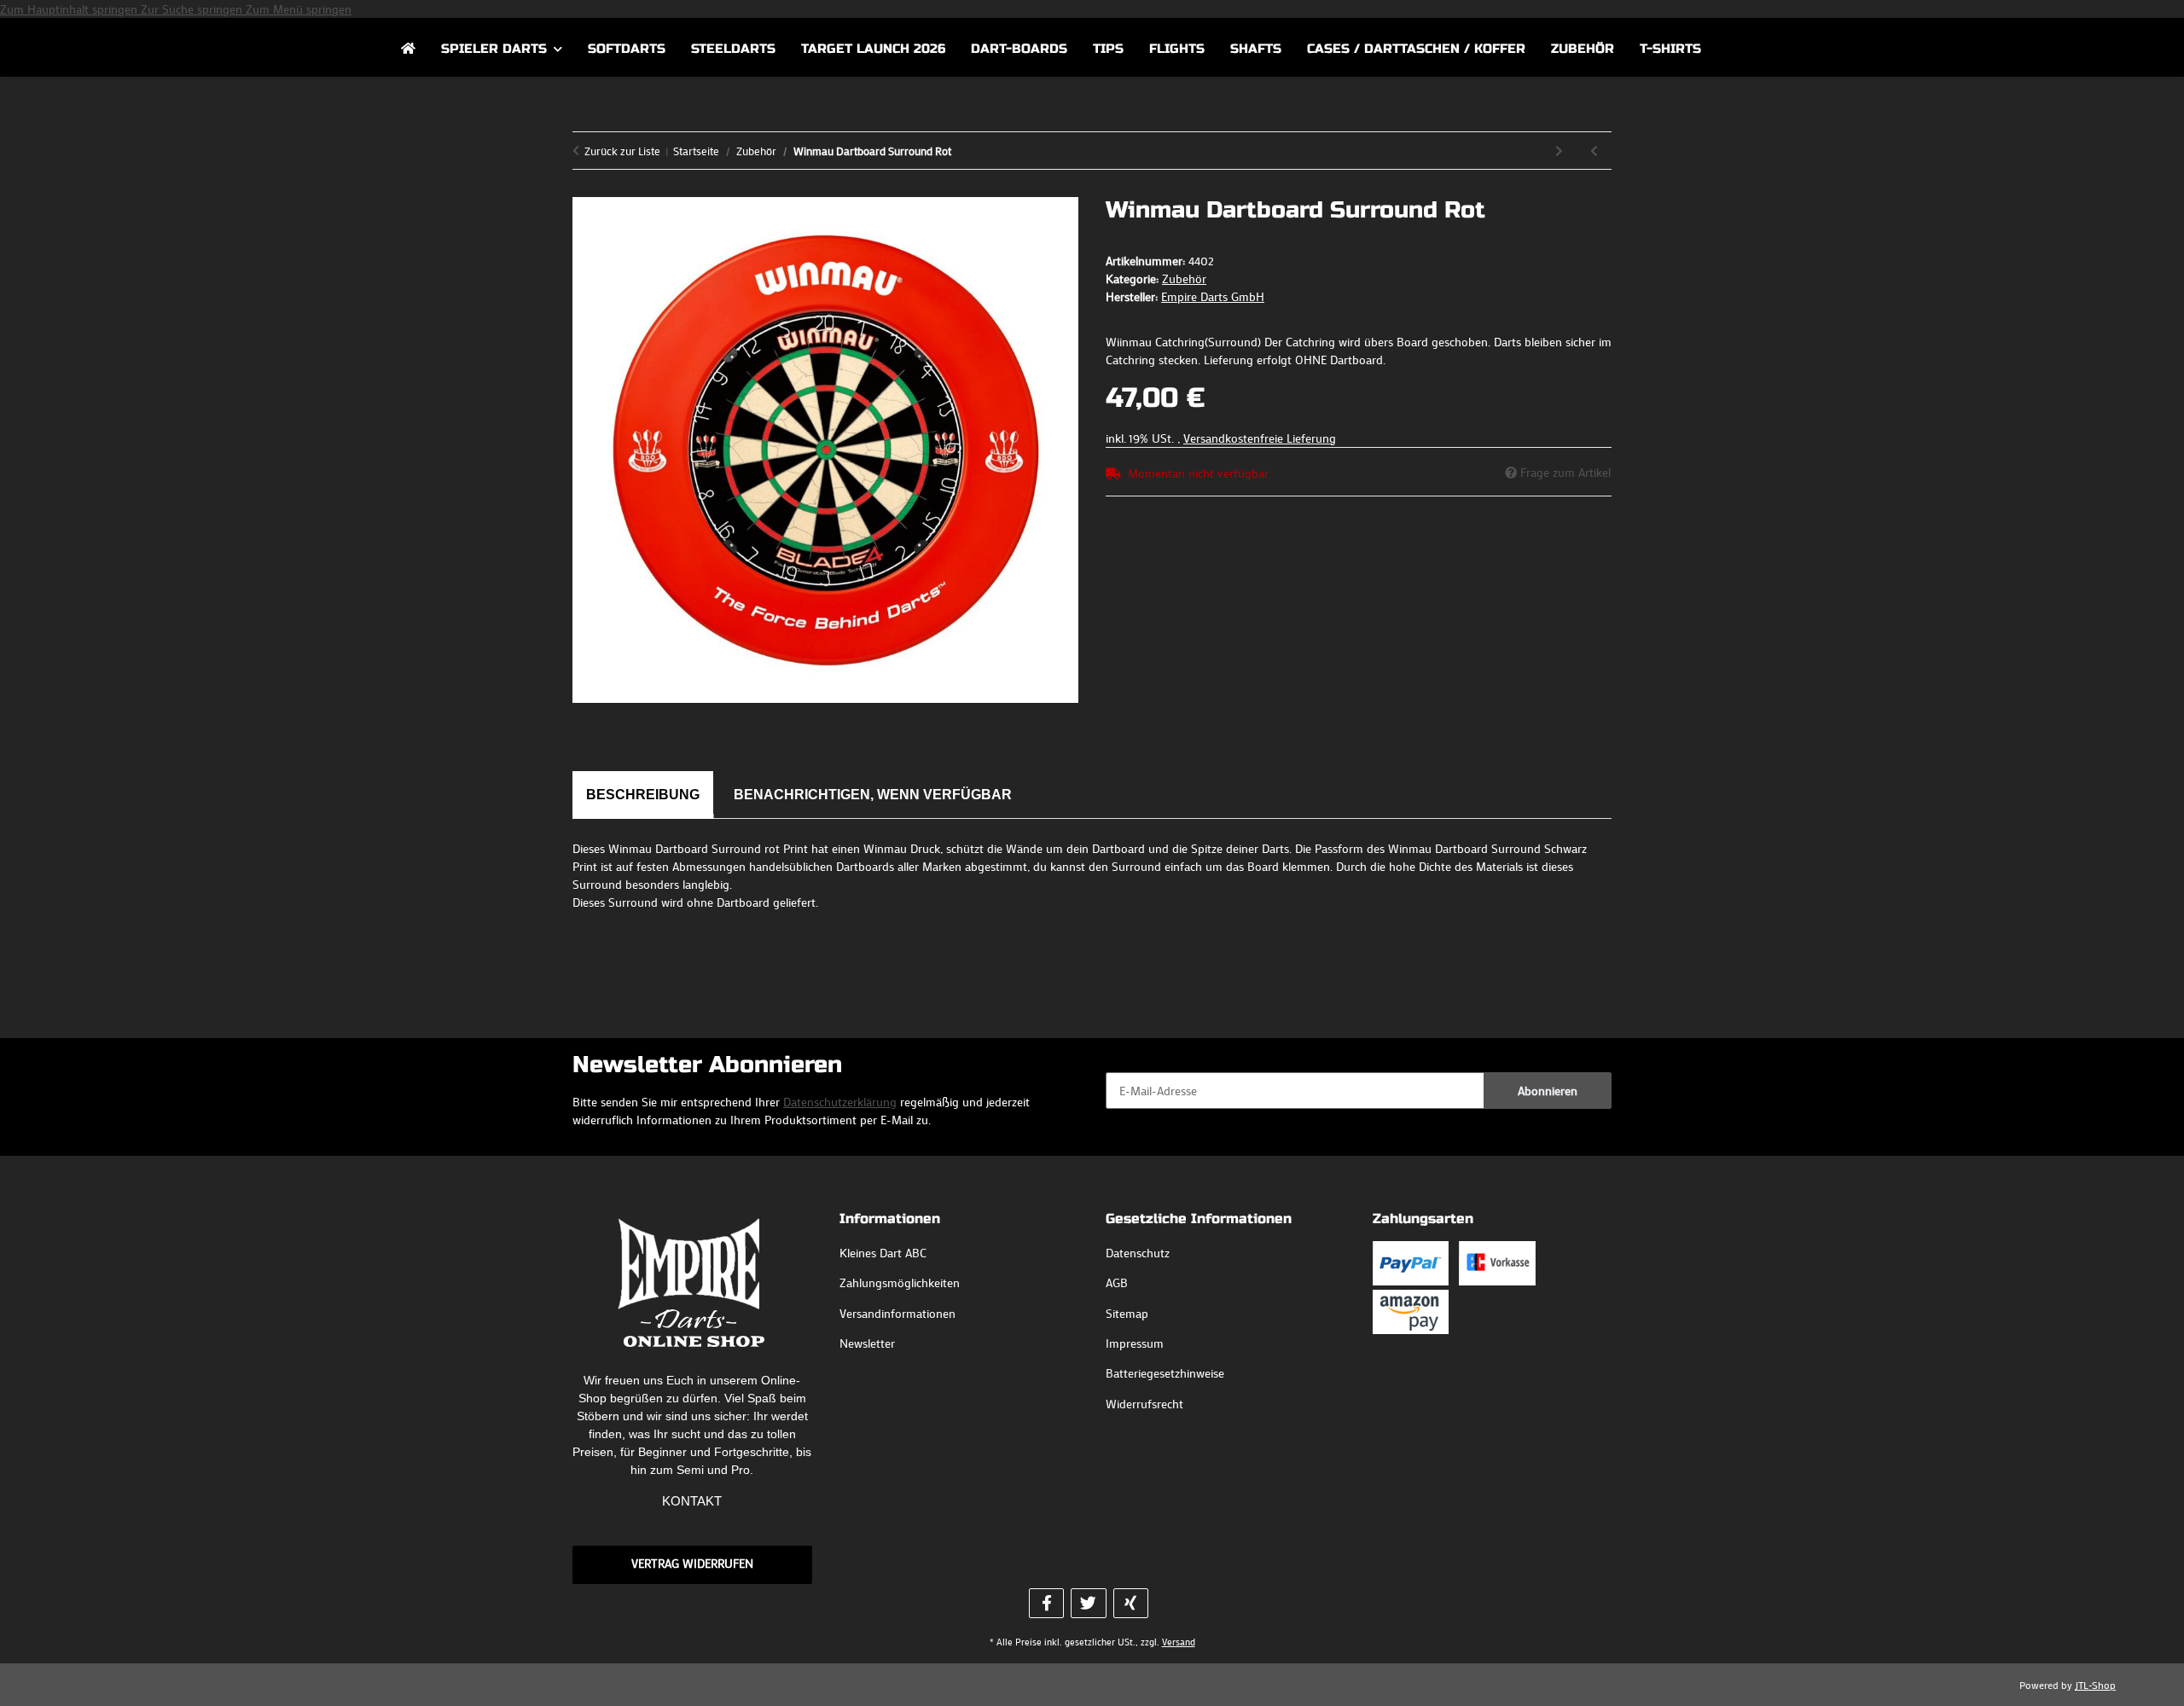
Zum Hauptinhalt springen (70, 9)
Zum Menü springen (299, 9)
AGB (1117, 1282)
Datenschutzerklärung (840, 1102)
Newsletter (867, 1343)
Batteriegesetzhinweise (1165, 1373)
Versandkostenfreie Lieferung (1260, 438)
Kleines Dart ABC (883, 1253)
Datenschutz (1138, 1253)
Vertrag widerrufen (692, 1563)
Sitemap (1127, 1313)
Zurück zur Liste (622, 151)
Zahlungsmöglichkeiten (900, 1282)
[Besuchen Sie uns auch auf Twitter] (1088, 1603)
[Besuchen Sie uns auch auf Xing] (1131, 1603)
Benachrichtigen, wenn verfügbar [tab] (873, 795)
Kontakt (692, 1501)
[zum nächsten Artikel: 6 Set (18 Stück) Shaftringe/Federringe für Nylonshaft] (1559, 151)
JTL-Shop (2095, 1685)
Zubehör (1184, 279)
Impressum (1135, 1343)
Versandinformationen (897, 1313)
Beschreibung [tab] (643, 795)
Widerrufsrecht (1144, 1404)
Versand (1179, 1642)
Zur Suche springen (193, 9)
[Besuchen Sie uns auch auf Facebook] (1046, 1603)
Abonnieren (1548, 1091)
